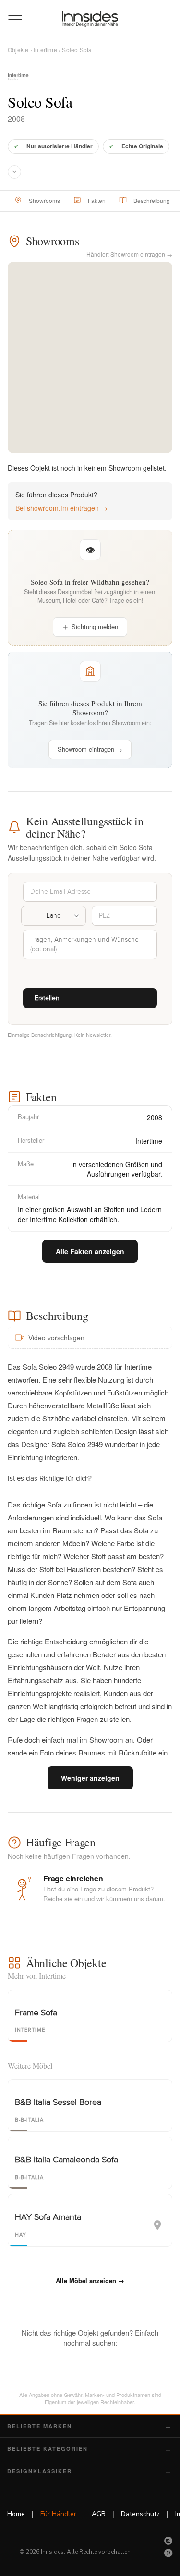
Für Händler (58, 2514)
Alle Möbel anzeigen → (90, 2280)
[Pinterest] (168, 2553)
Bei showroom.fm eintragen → (61, 508)
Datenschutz (140, 2514)
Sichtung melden (95, 626)
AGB (99, 2514)
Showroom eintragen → (90, 749)
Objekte (18, 50)
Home (16, 2514)
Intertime (45, 50)
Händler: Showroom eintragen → (129, 254)
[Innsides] (90, 19)
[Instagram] (168, 2541)
